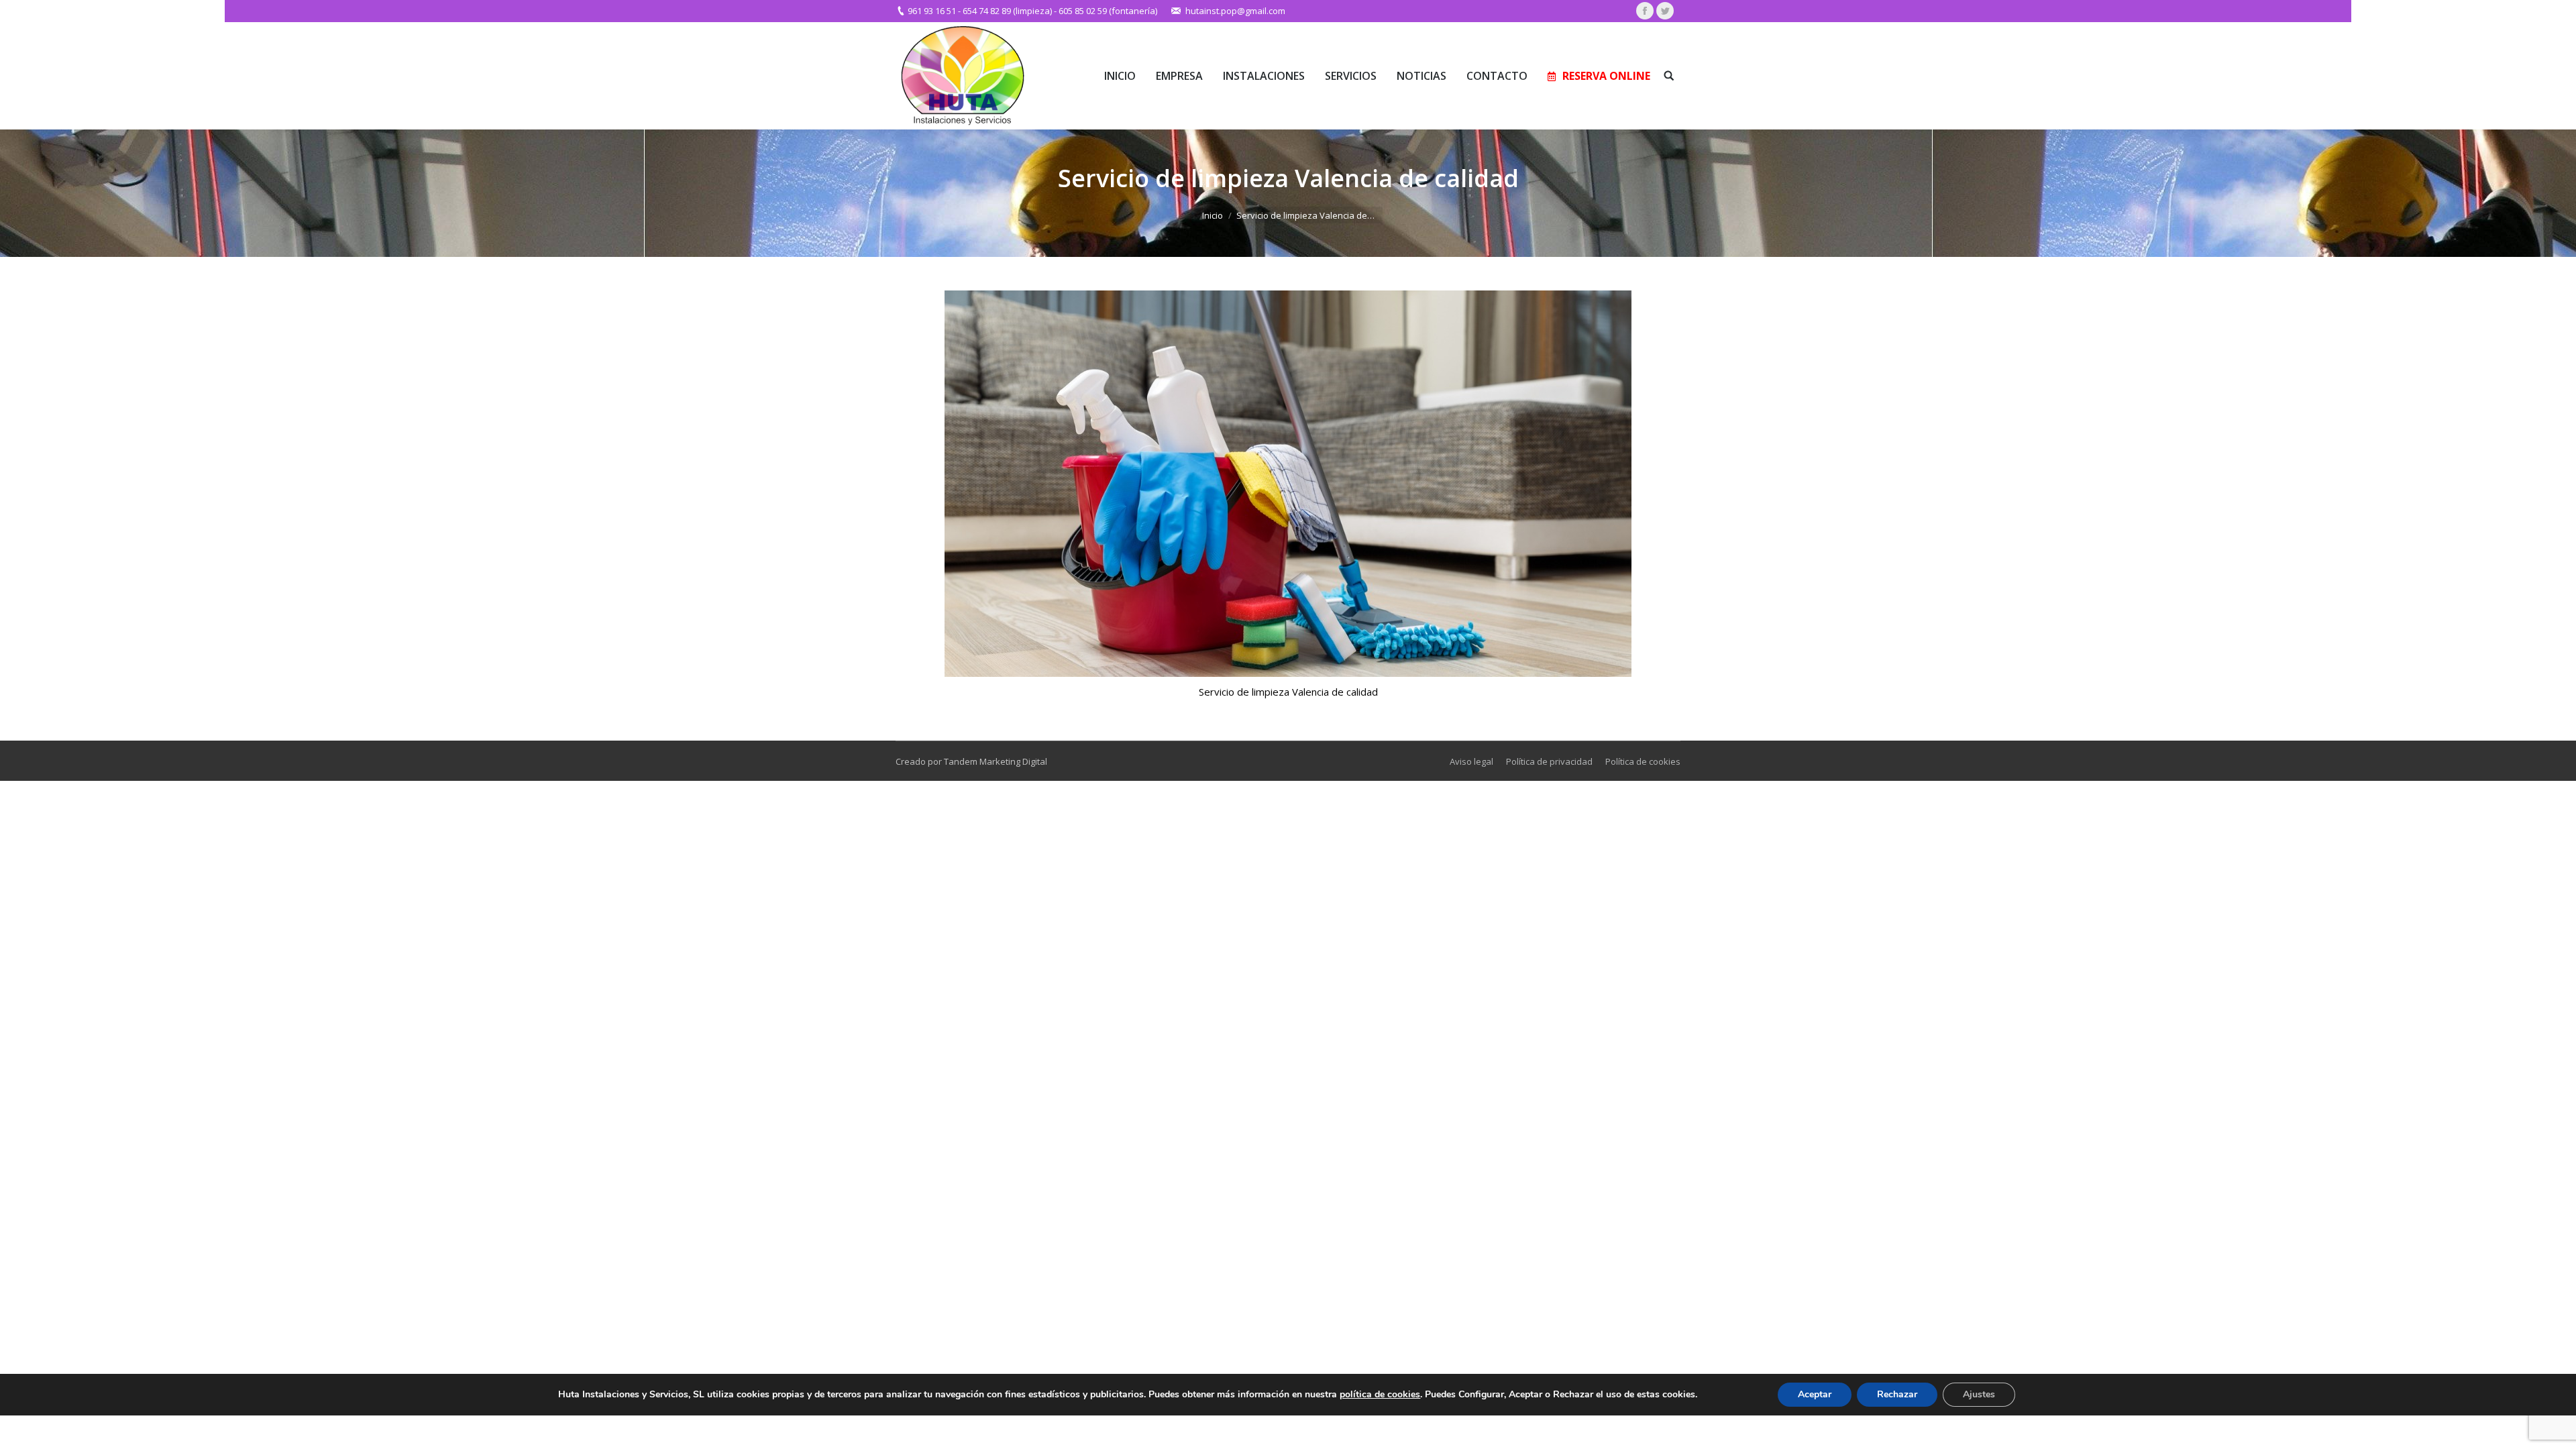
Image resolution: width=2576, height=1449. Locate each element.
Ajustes (1979, 1394)
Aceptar (1815, 1394)
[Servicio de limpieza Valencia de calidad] (1288, 484)
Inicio (1213, 215)
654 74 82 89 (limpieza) (1007, 11)
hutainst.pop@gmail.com (1235, 11)
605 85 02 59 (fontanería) (1108, 11)
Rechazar (1897, 1394)
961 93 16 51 (932, 11)
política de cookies (1380, 1394)
